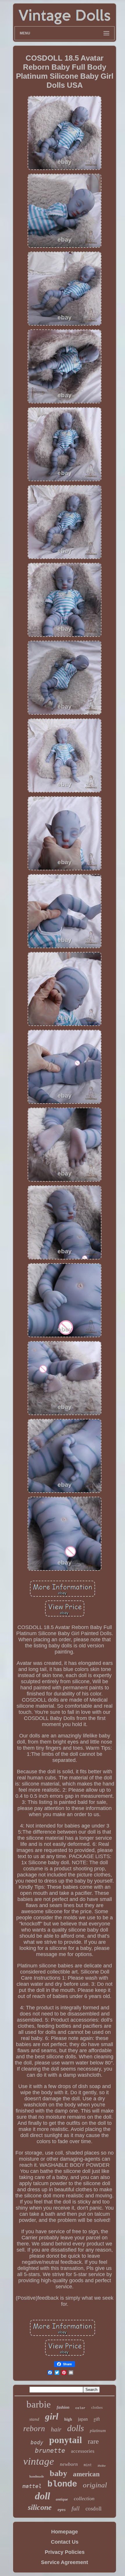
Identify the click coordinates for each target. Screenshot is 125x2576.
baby (58, 2473)
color (80, 2408)
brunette (50, 2451)
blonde (62, 2484)
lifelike (102, 2466)
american (86, 2474)
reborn (34, 2429)
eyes (62, 2510)
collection (84, 2498)
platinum (98, 2431)
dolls (76, 2428)
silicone (40, 2507)
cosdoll (93, 2509)
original (95, 2485)
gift (97, 2419)
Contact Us (65, 2542)
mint (88, 2465)
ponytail (66, 2440)
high (68, 2419)
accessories (83, 2451)
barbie (39, 2404)
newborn (69, 2464)
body (37, 2442)
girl (52, 2416)
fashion (63, 2407)
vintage (39, 2461)
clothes (97, 2407)
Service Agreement (65, 2562)
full (76, 2508)
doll (42, 2496)
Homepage (65, 2532)
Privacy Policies (65, 2552)
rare (93, 2441)
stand (34, 2419)
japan (83, 2419)
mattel (32, 2486)
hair (56, 2429)
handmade (37, 2476)
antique (62, 2499)
